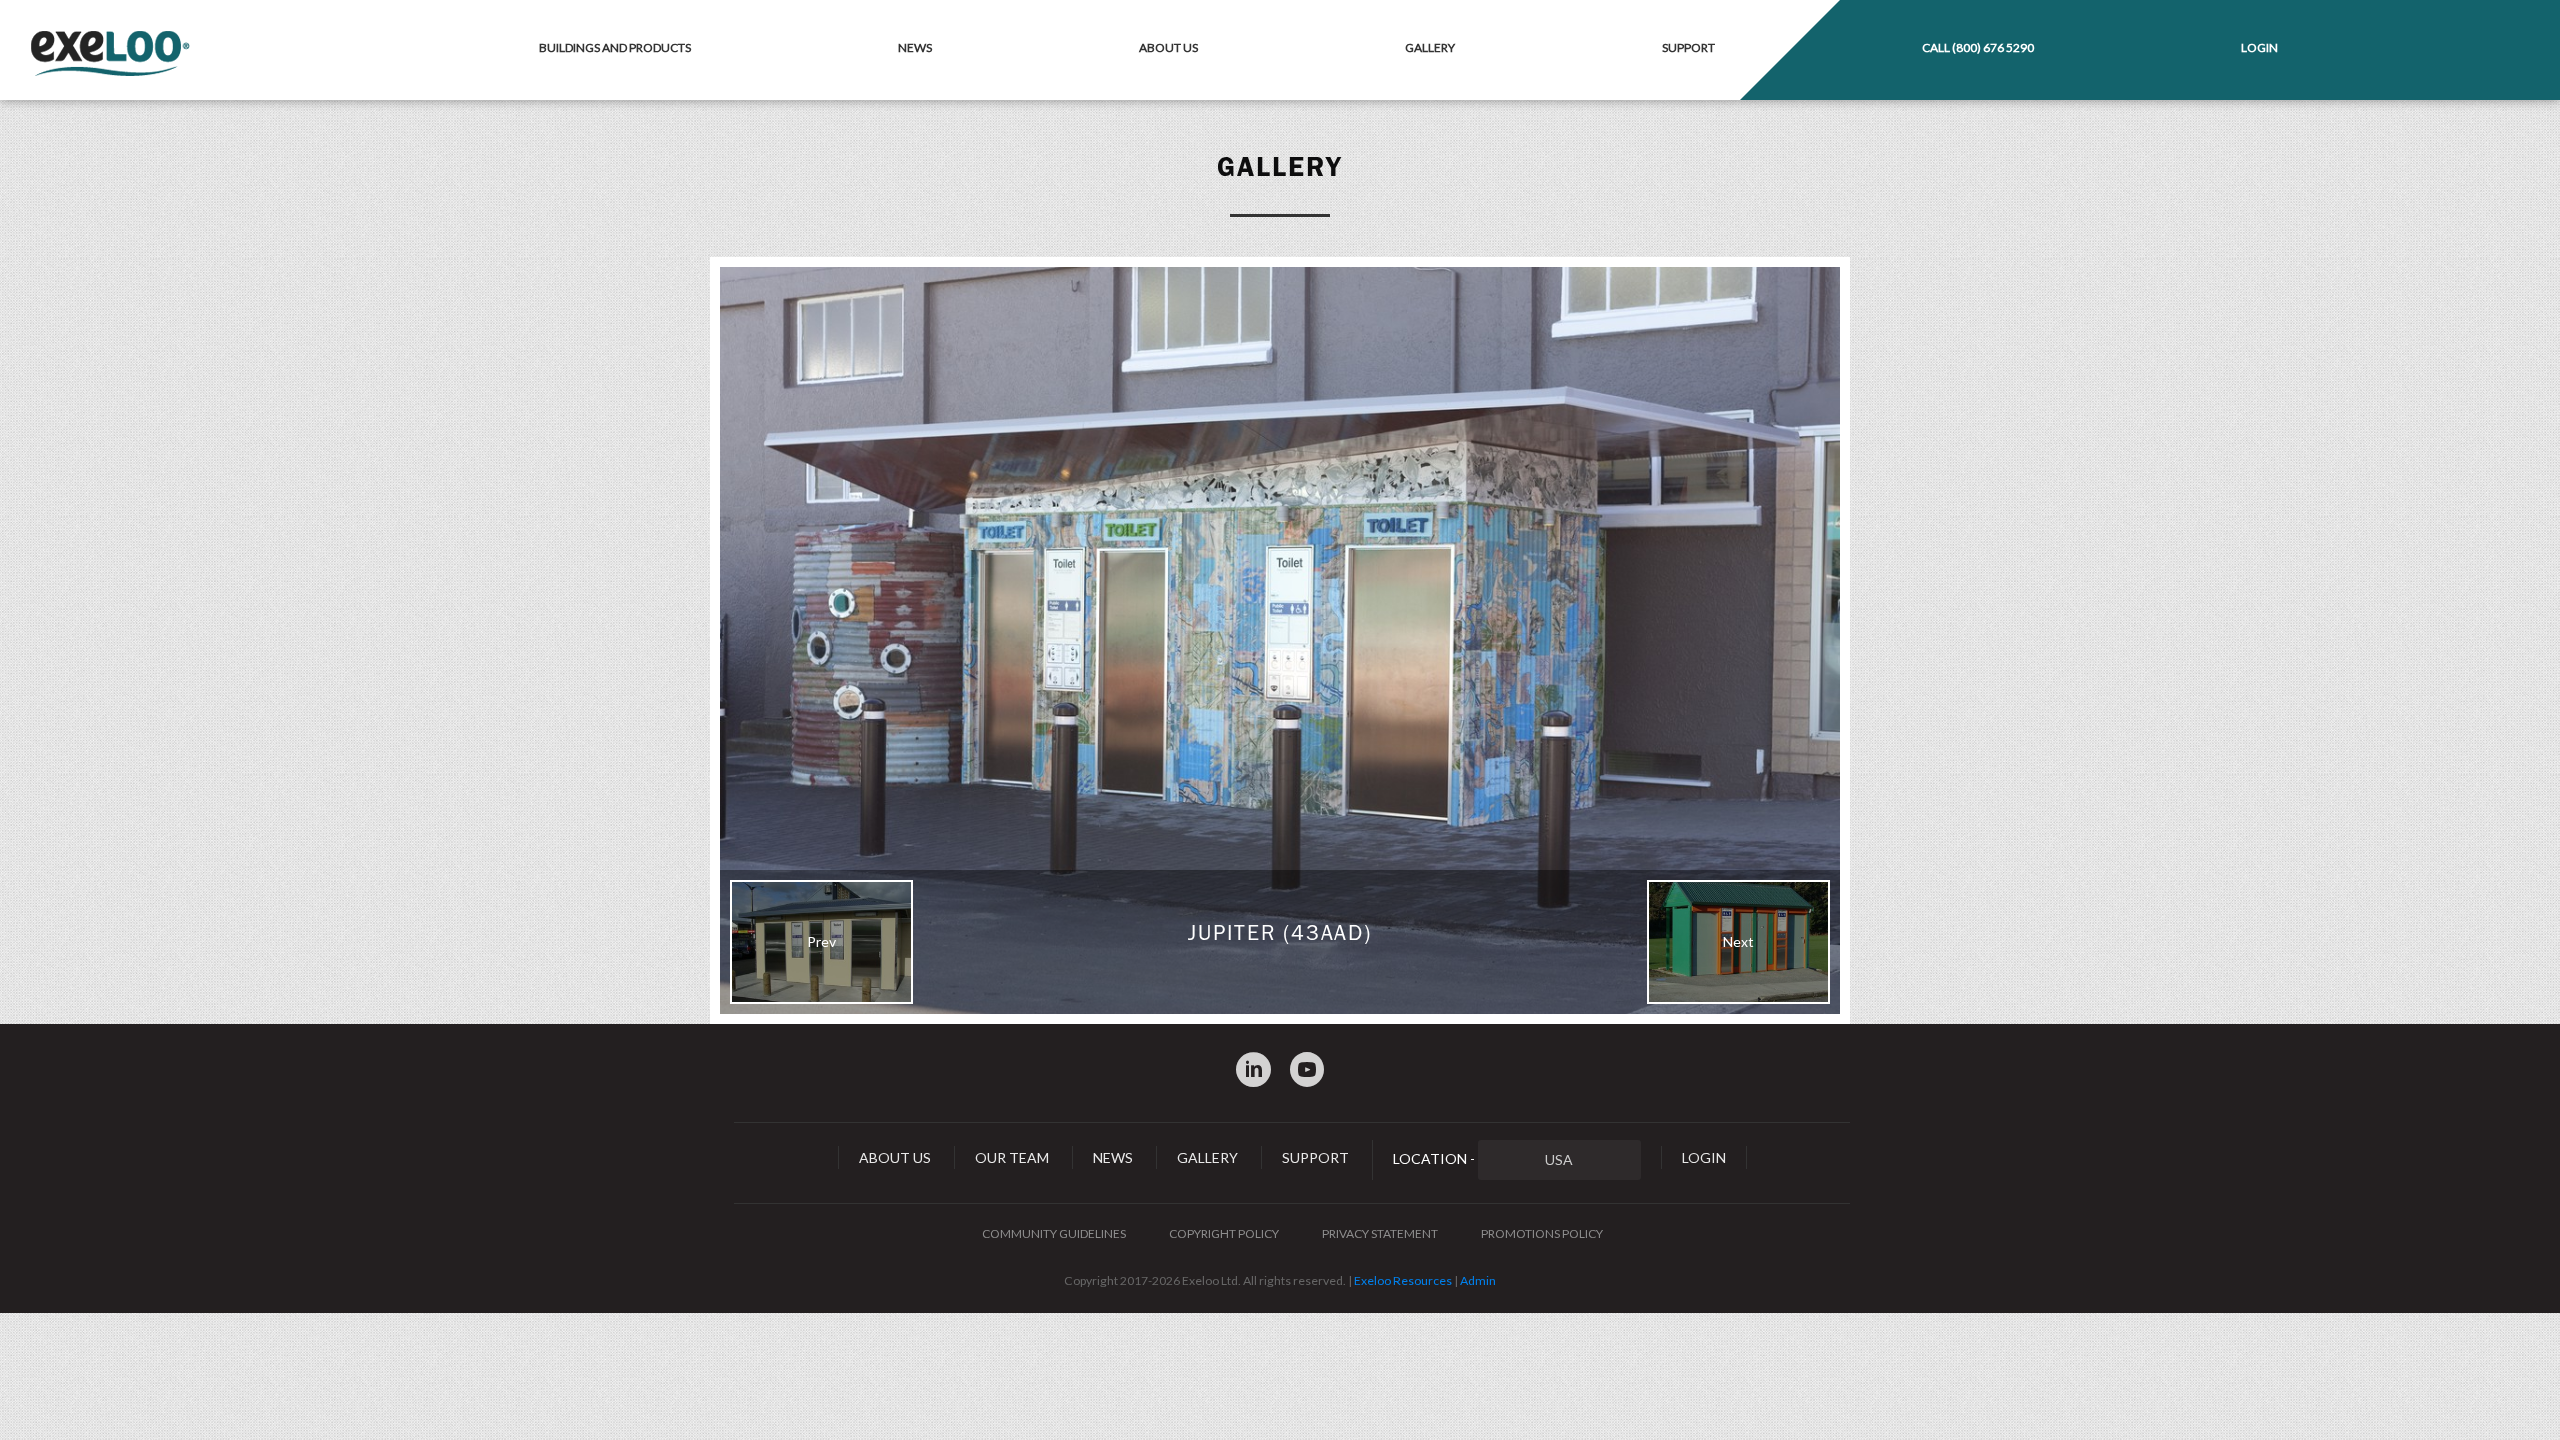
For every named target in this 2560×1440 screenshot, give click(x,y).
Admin (1478, 1280)
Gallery (1430, 47)
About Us (1168, 47)
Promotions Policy (1542, 1233)
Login (2259, 47)
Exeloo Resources (1403, 1280)
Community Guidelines (1054, 1233)
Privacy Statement (1380, 1233)
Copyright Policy (1224, 1233)
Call (1978, 47)
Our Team (1012, 1157)
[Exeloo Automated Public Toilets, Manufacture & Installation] (110, 54)
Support (1688, 47)
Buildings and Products (615, 47)
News (915, 47)
